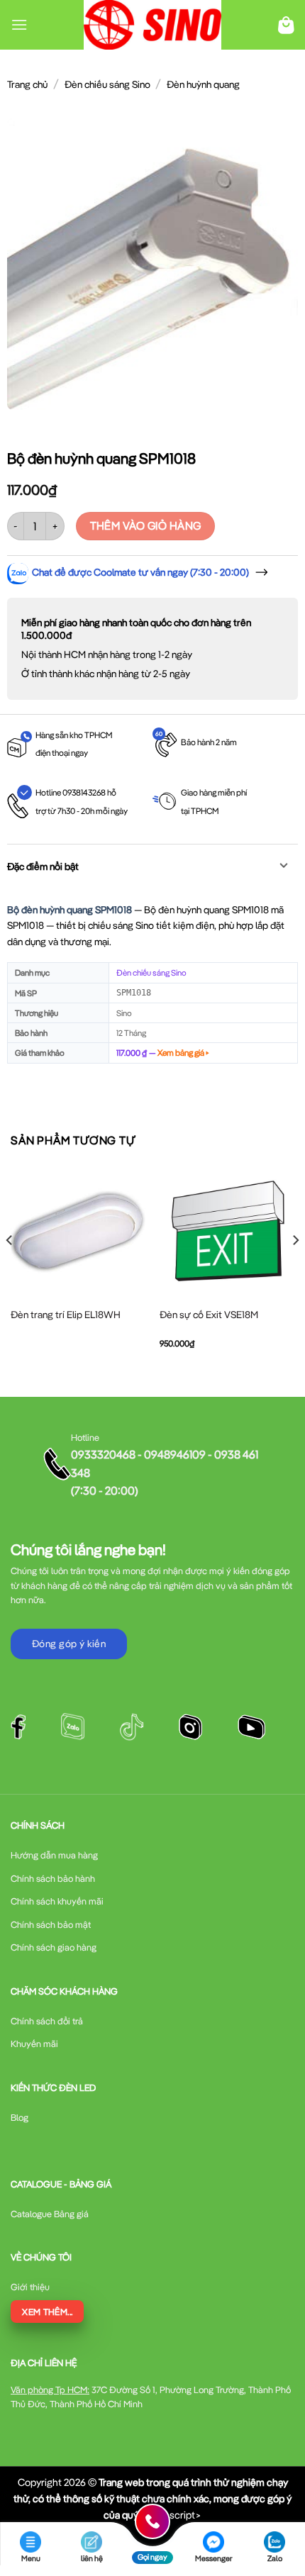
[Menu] (19, 24)
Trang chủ (27, 84)
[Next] (295, 1269)
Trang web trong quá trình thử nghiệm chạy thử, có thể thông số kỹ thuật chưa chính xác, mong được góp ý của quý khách (152, 2498)
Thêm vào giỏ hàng (146, 525)
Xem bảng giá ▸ (183, 1053)
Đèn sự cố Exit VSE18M (209, 1315)
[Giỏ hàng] (286, 25)
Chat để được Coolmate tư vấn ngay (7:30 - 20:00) (140, 572)
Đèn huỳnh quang (203, 84)
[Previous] (10, 1269)
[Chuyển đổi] (284, 867)
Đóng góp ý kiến (69, 1644)
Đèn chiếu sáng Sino (107, 84)
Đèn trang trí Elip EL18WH (66, 1315)
